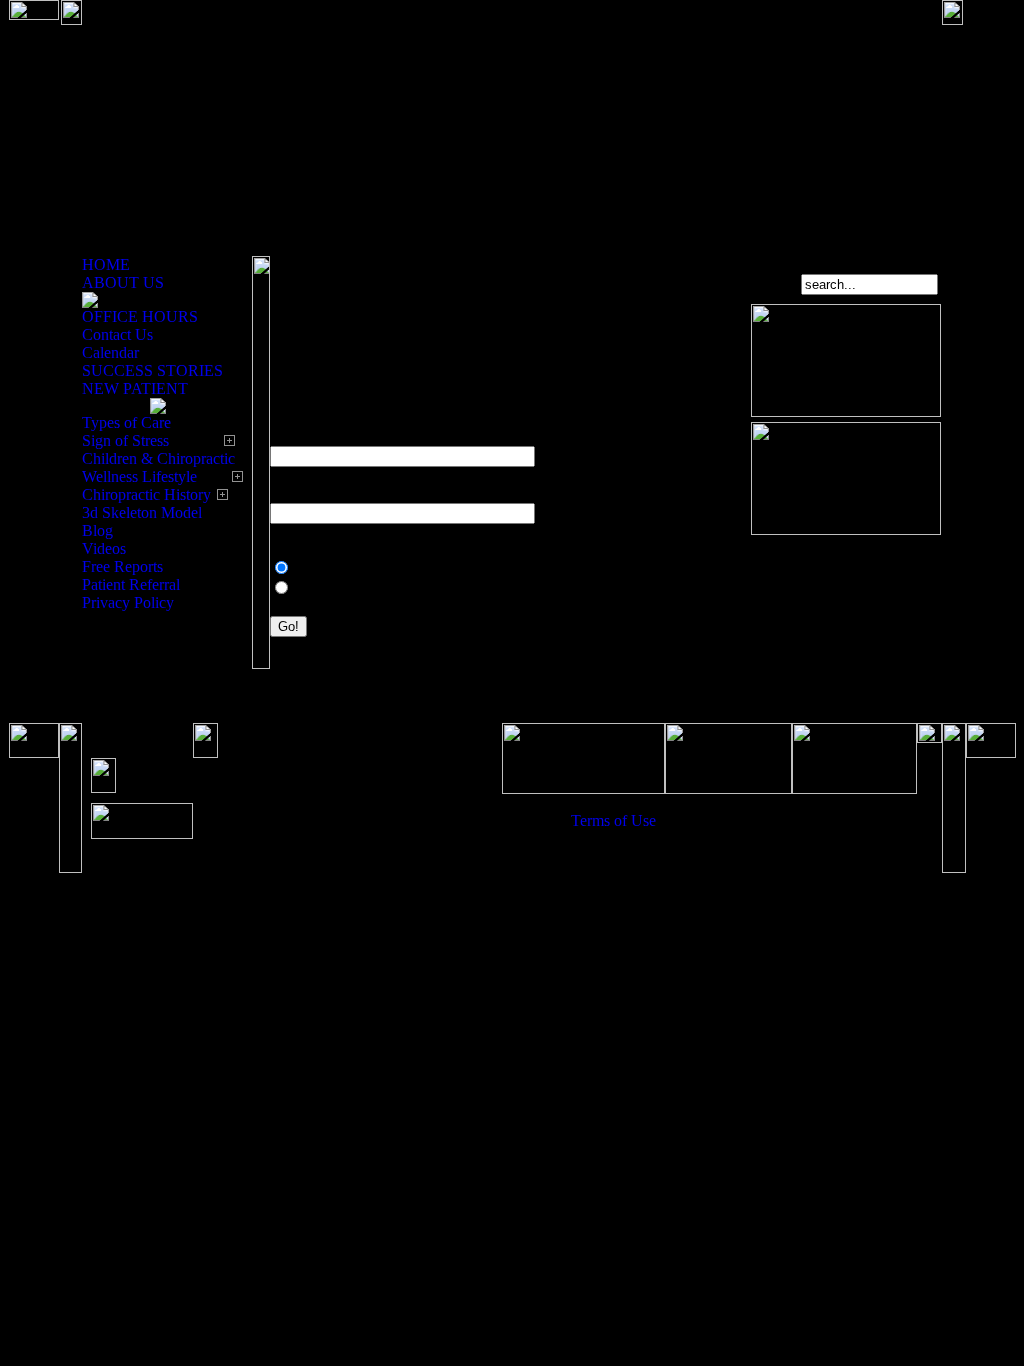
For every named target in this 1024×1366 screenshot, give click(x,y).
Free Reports (122, 566)
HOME (106, 264)
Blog (97, 530)
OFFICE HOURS (140, 316)
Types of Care (126, 422)
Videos (104, 548)
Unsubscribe (334, 588)
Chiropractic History (146, 494)
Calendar (110, 352)
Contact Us (117, 334)
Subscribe (326, 568)
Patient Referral (131, 584)
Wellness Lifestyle (139, 476)
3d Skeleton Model (142, 512)
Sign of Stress (125, 440)
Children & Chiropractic (158, 458)
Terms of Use (613, 820)
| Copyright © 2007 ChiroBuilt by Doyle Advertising (744, 829)
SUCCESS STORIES (152, 370)
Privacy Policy (128, 602)
